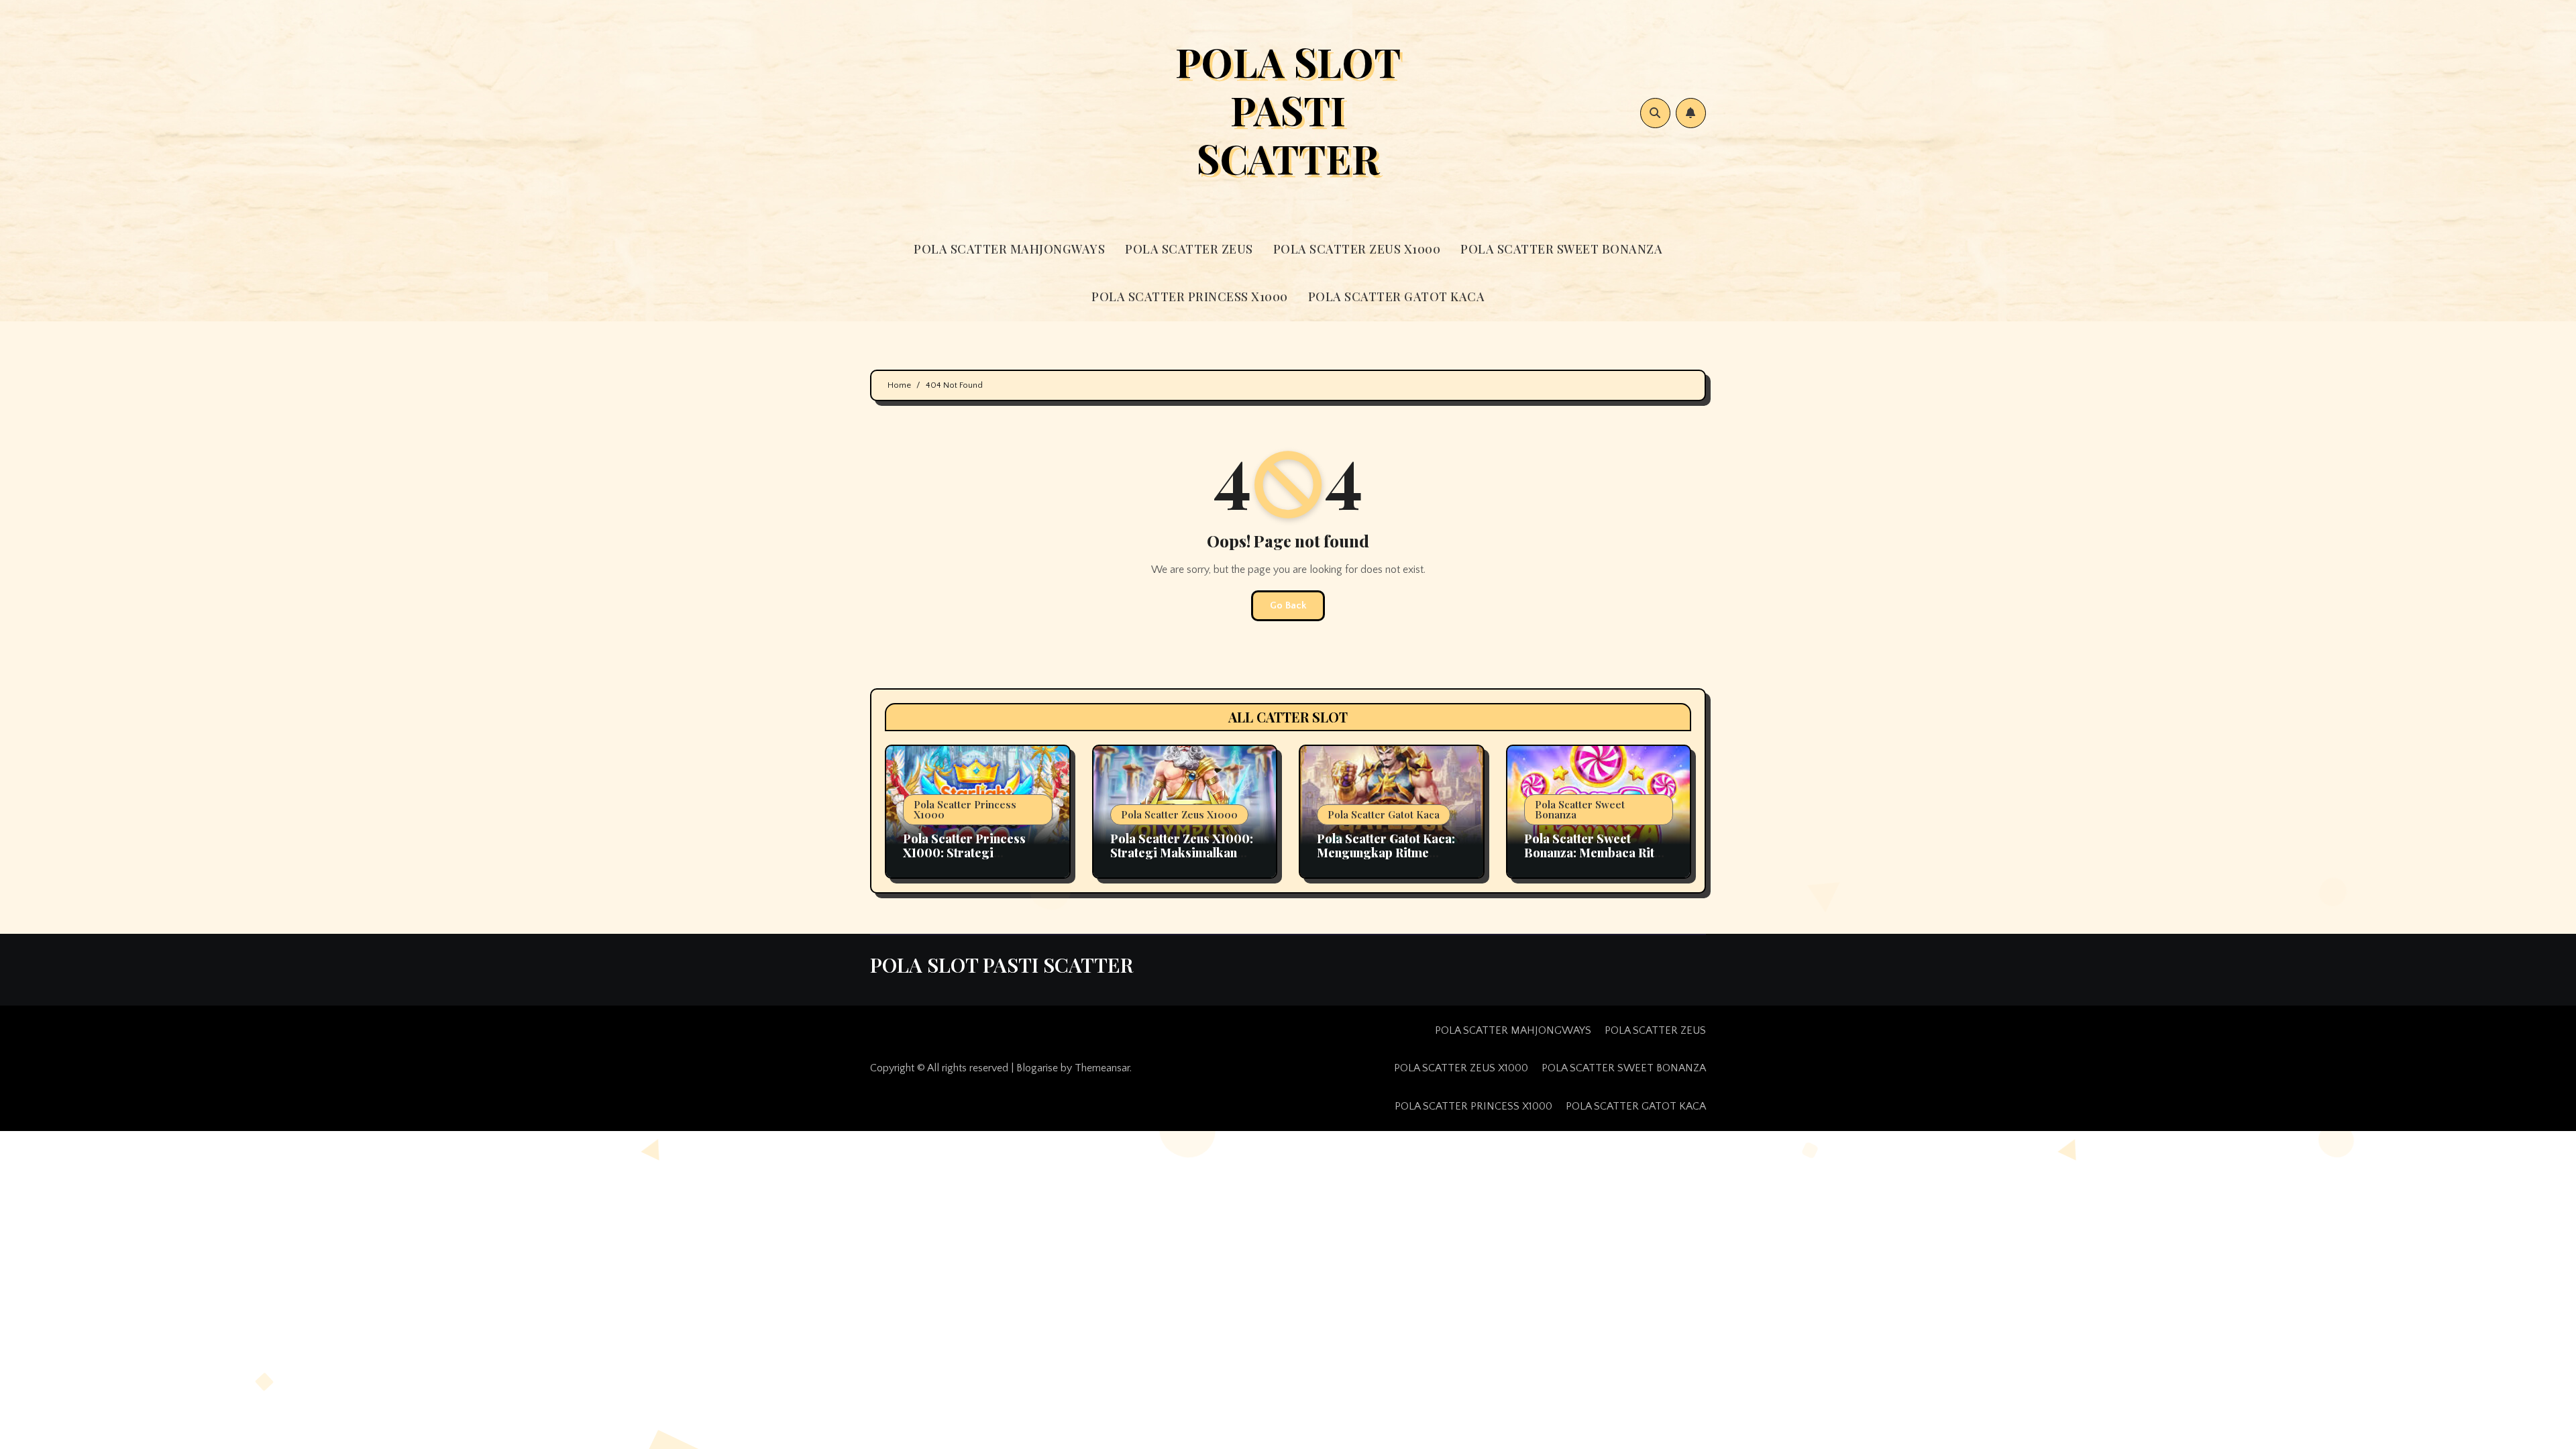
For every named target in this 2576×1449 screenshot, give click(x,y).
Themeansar (1102, 1068)
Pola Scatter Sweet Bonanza (1580, 809)
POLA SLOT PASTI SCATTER (1288, 109)
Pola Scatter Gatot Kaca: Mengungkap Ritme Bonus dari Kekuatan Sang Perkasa (1386, 860)
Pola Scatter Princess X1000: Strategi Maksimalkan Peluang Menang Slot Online (966, 860)
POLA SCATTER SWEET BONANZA (1561, 249)
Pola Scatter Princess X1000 (965, 809)
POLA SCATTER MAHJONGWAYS (1009, 249)
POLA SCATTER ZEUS (1189, 249)
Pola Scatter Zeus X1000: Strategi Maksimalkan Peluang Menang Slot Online (1182, 860)
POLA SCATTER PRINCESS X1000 (1190, 297)
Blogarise (1037, 1068)
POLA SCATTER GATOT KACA (1397, 297)
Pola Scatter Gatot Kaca (1384, 814)
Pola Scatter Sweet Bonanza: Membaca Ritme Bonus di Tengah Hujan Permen (1598, 860)
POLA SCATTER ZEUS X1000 (1357, 249)
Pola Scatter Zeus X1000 (1179, 814)
